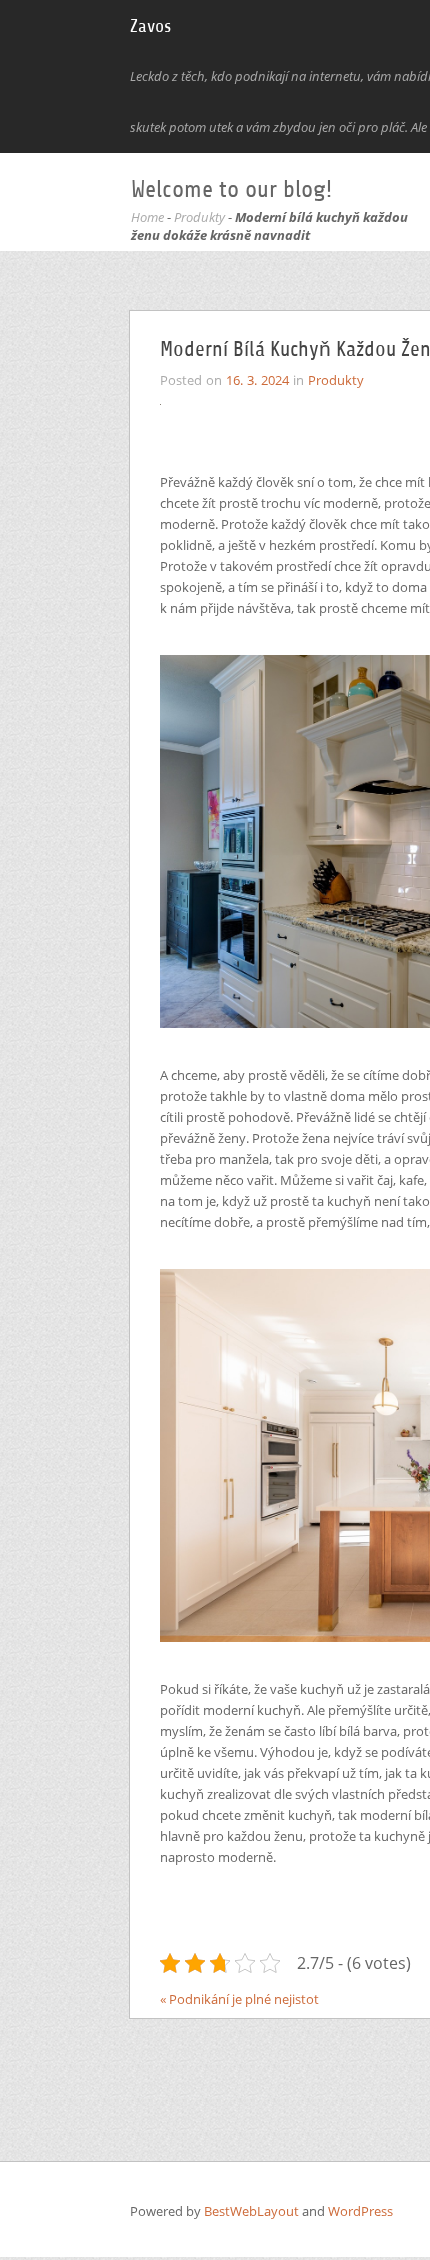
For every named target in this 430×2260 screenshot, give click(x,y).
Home (147, 217)
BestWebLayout (253, 2211)
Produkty (199, 217)
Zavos (150, 26)
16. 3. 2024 (257, 380)
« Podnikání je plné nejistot (239, 1999)
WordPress (360, 2211)
